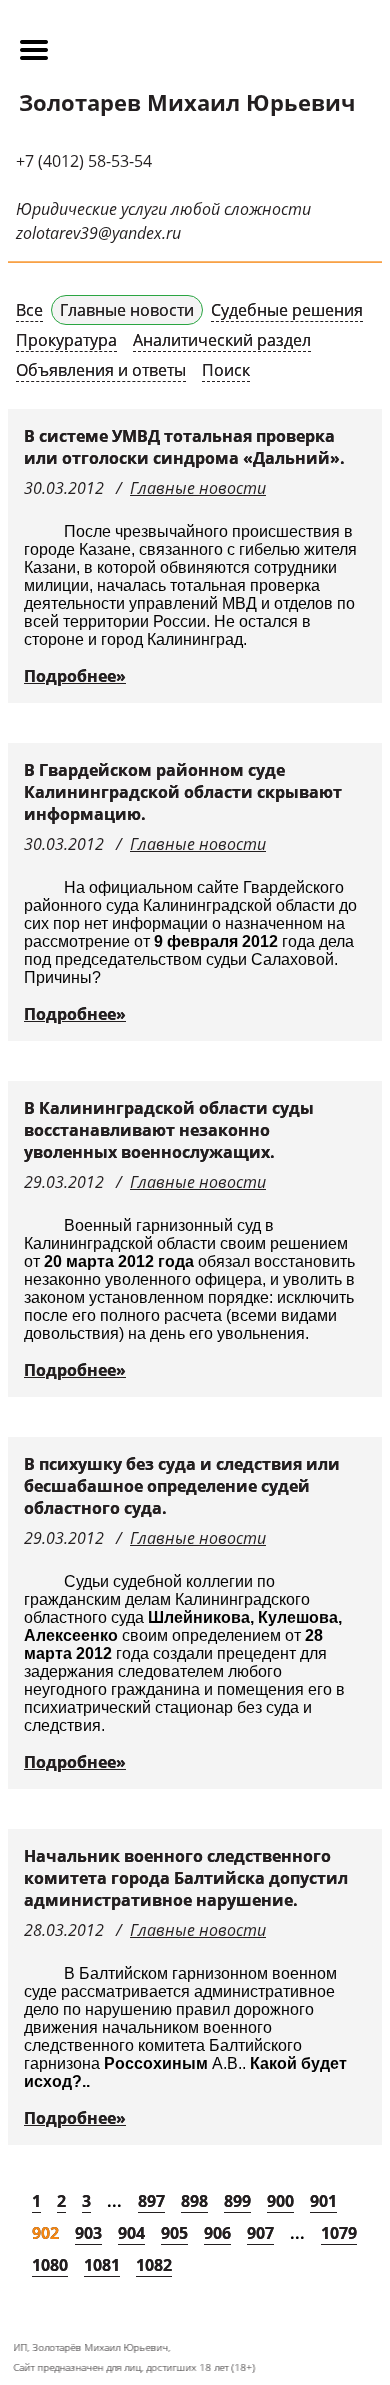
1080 (50, 2265)
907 (260, 2233)
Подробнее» (75, 676)
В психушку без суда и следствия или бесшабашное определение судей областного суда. (182, 1486)
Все (29, 310)
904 (131, 2233)
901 (323, 2201)
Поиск (226, 370)
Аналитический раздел (222, 340)
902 (45, 2233)
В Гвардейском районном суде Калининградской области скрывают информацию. (183, 792)
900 (280, 2201)
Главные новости (127, 310)
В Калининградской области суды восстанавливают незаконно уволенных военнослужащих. (169, 1130)
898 (194, 2201)
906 (217, 2233)
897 (151, 2201)
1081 (102, 2265)
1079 (339, 2233)
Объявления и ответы (101, 370)
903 (88, 2233)
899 (237, 2201)
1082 (154, 2265)
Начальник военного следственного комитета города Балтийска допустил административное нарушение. (186, 1878)
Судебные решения (287, 310)
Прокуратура (66, 340)
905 (174, 2233)
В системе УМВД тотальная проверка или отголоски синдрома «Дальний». (184, 447)
